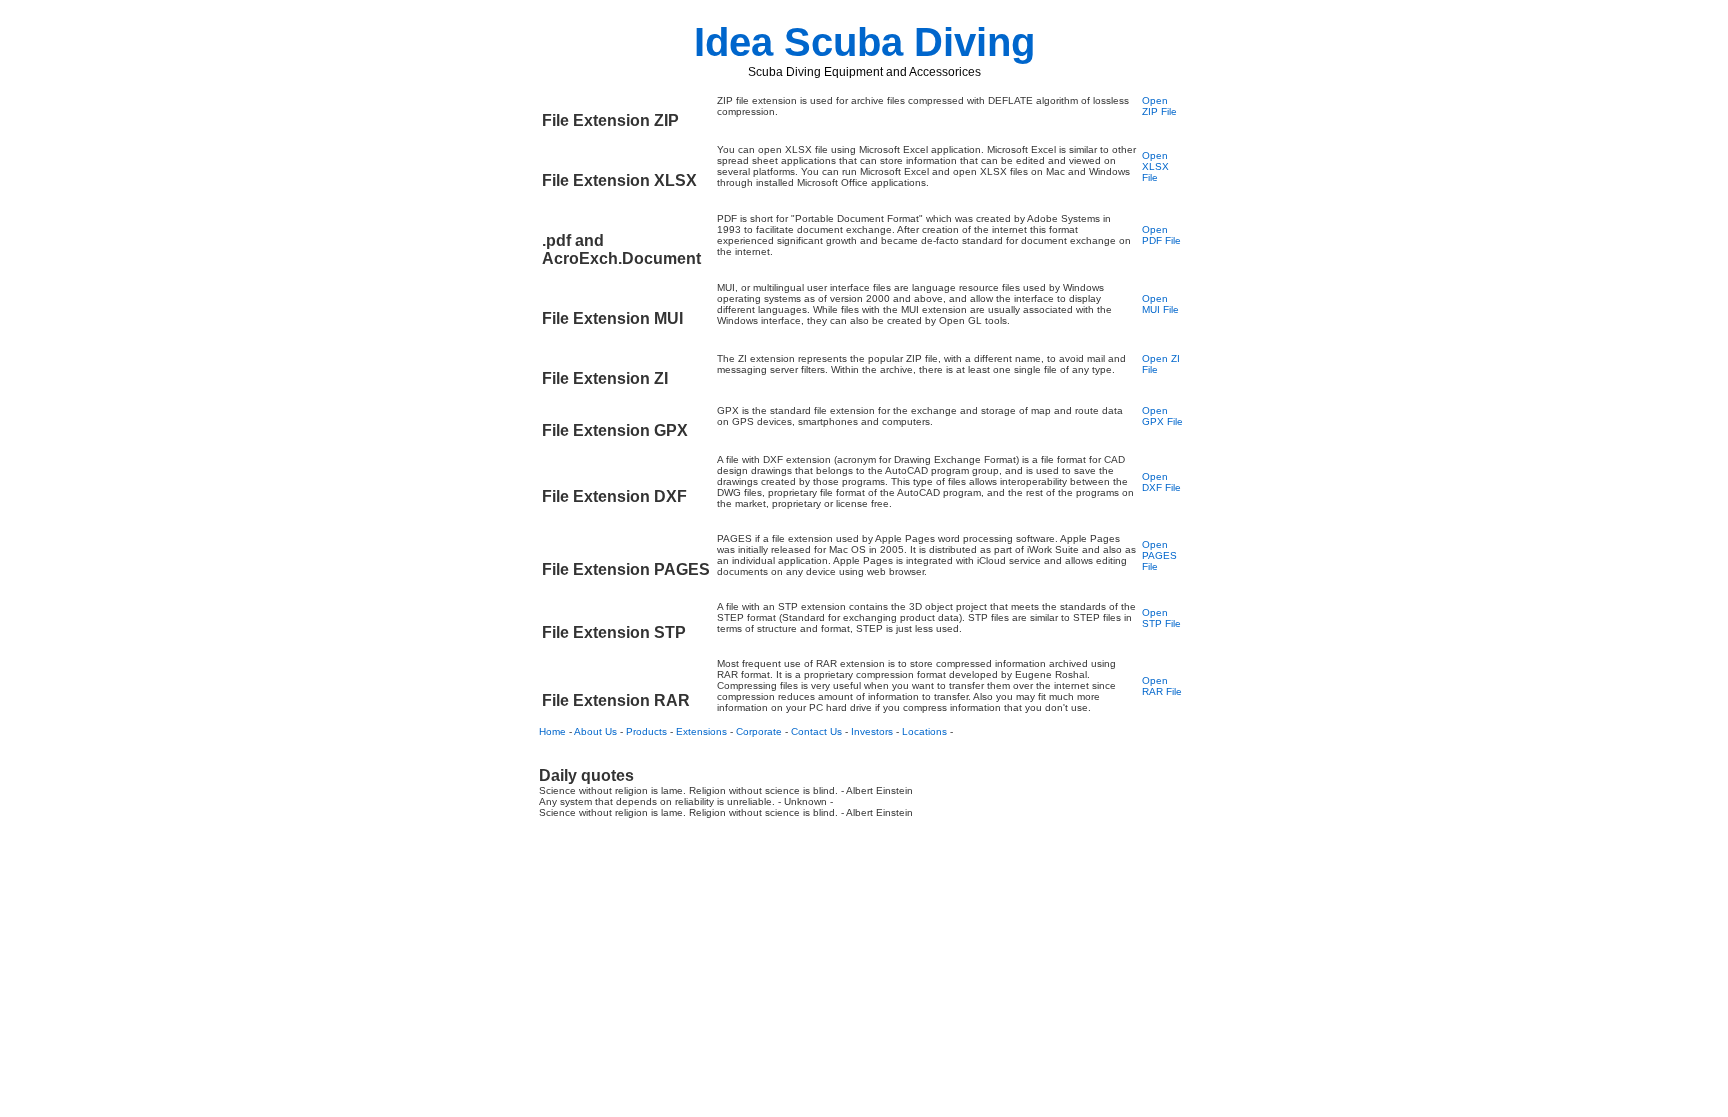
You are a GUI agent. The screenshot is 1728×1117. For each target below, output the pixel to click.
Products (646, 731)
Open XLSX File (1155, 166)
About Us (595, 731)
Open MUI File (1160, 304)
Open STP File (1161, 618)
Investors (872, 731)
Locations (924, 731)
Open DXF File (1161, 482)
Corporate (759, 731)
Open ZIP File (1159, 106)
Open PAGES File (1159, 555)
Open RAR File (1162, 686)
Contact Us (816, 731)
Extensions (701, 731)
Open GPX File (1162, 416)
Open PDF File (1161, 235)
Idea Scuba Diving (864, 42)
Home (552, 731)
